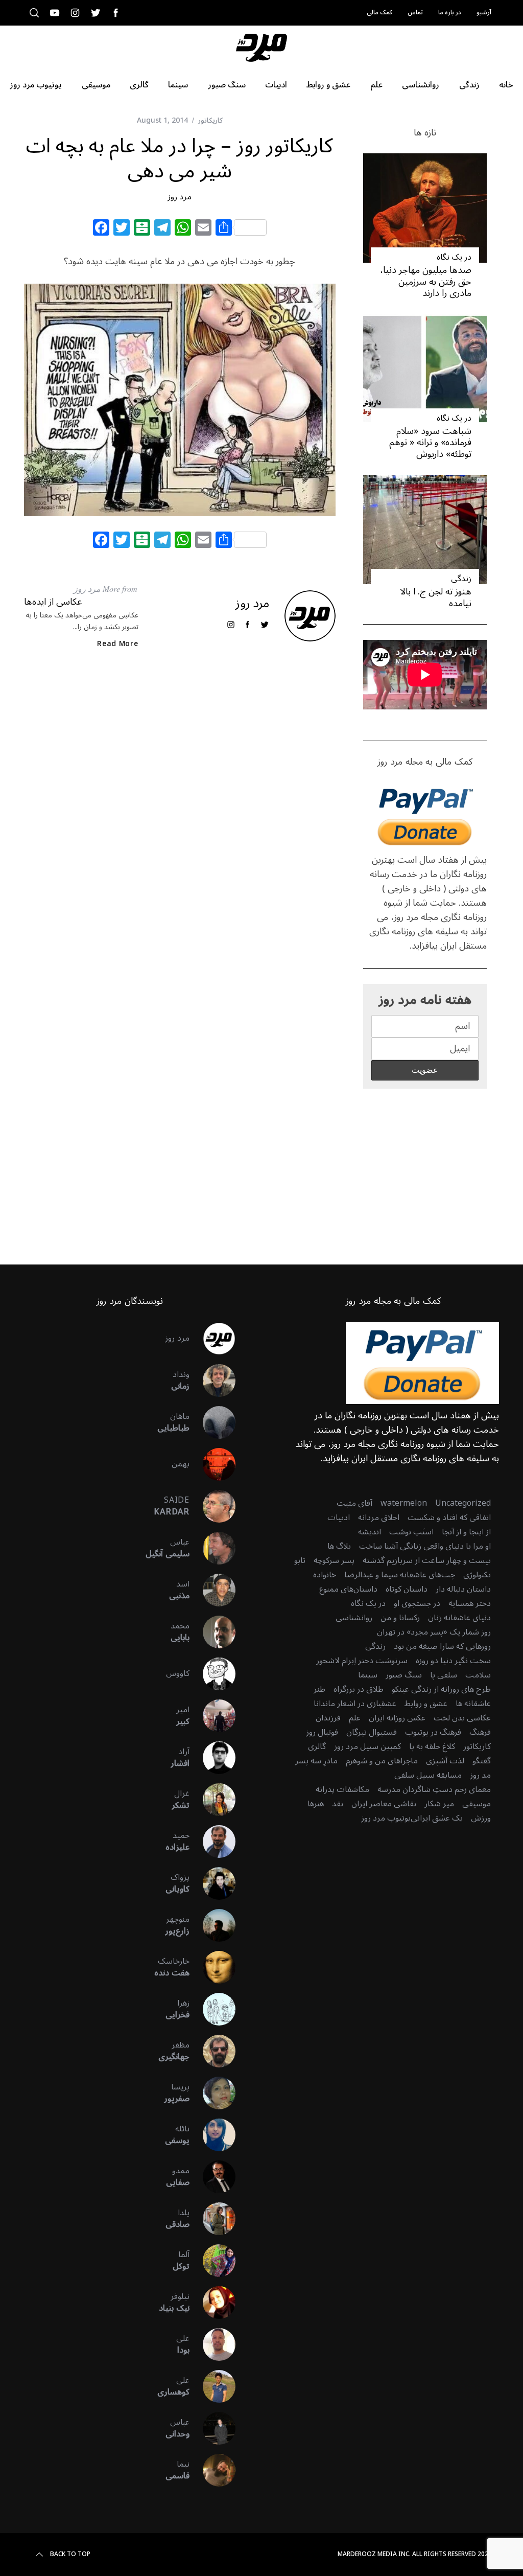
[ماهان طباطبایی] (212, 1422)
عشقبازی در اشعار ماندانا (355, 1704)
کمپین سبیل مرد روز (367, 1746)
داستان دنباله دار (463, 1589)
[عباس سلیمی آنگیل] (212, 1548)
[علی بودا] (212, 2344)
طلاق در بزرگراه (359, 1689)
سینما (368, 1675)
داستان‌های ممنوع (348, 1589)
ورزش (481, 1818)
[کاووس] (212, 1674)
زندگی (461, 579)
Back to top (70, 2555)
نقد (338, 1804)
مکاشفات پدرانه (342, 1789)
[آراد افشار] (212, 1758)
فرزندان (328, 1718)
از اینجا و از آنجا (466, 1532)
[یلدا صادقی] (212, 2219)
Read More (117, 644)
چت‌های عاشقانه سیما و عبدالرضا (400, 1575)
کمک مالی (379, 13)
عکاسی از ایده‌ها (53, 602)
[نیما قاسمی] (212, 2470)
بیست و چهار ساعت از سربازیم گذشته (427, 1560)
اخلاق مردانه (379, 1517)
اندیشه (370, 1532)
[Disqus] (180, 823)
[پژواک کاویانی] (212, 1883)
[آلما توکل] (212, 2261)
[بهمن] (212, 1464)
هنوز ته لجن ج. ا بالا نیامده (436, 597)
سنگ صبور (404, 1675)
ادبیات (339, 1517)
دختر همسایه (470, 1603)
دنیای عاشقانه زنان (459, 1618)
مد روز (480, 1775)
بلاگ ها (339, 1546)
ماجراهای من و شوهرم (382, 1761)
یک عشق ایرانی (437, 1818)
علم (355, 1718)
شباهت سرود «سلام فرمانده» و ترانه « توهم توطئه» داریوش (430, 442)
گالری (317, 1746)
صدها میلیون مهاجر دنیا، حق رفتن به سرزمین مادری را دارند (426, 281)
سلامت (478, 1675)
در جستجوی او (417, 1603)
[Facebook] (101, 229)
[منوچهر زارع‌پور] (212, 1925)
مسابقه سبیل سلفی (428, 1775)
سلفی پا (444, 1675)
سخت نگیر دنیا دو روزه (453, 1661)
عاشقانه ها (473, 1704)
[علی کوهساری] (212, 2386)
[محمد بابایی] (212, 1632)
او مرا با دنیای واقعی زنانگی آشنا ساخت (425, 1546)
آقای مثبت (354, 1503)
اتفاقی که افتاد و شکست (449, 1517)
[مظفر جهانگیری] (212, 2051)
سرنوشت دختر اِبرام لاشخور (362, 1661)
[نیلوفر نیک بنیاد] (212, 2303)
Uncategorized (463, 1503)
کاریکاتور (210, 120)
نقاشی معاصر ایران (384, 1804)
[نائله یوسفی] (212, 2135)
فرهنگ (480, 1732)
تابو (300, 1560)
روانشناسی (354, 1618)
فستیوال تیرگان (372, 1732)
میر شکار (439, 1804)
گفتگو (482, 1761)
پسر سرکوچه (334, 1560)
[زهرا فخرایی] (212, 2009)
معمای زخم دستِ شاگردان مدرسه (434, 1789)
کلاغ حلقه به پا (432, 1746)
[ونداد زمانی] (212, 1381)
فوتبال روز (322, 1732)
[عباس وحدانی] (212, 2428)
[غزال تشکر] (212, 1800)
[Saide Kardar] (212, 1506)
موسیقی (477, 1804)
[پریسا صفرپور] (212, 2093)
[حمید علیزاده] (212, 1842)
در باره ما (450, 13)
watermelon (404, 1503)
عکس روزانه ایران (397, 1718)
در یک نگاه (454, 257)
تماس (415, 13)
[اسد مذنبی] (212, 1590)
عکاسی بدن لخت (462, 1718)
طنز (319, 1689)
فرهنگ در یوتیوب (433, 1732)
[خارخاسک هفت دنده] (212, 1967)
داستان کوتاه (407, 1589)
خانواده (325, 1575)
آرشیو (484, 13)
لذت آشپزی (445, 1761)
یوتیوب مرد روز (386, 1818)
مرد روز (180, 197)
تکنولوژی (477, 1575)
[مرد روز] (212, 1339)
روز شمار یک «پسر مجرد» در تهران (434, 1632)
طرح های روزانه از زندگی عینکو (441, 1689)
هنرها (316, 1804)
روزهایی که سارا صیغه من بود (442, 1646)
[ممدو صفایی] (212, 2177)
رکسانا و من (400, 1618)
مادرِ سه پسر (316, 1761)
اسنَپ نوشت (411, 1532)
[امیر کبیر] (212, 1716)
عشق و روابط (426, 1704)
